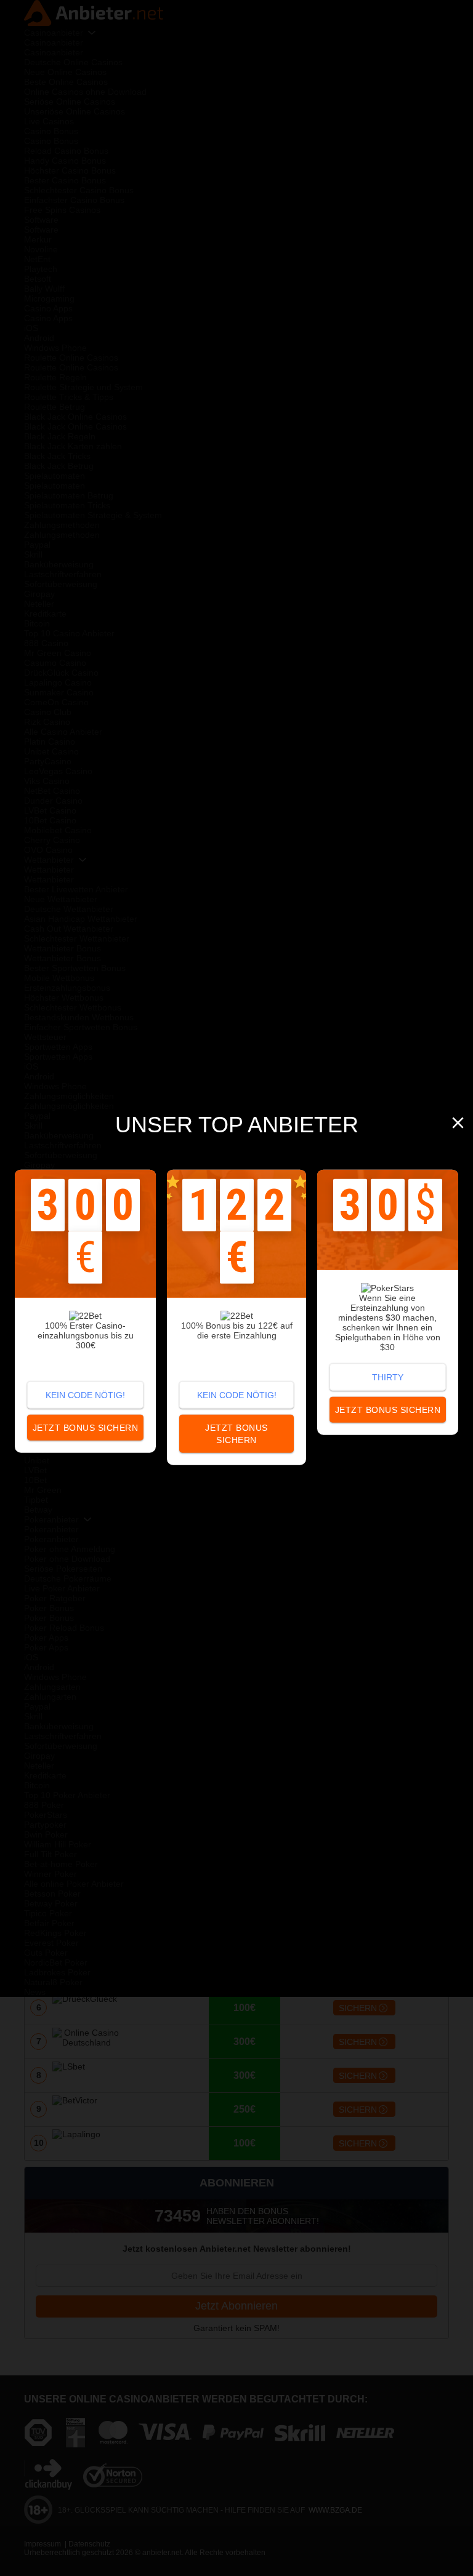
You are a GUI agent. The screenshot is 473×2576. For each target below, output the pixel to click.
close (458, 1123)
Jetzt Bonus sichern (236, 1433)
